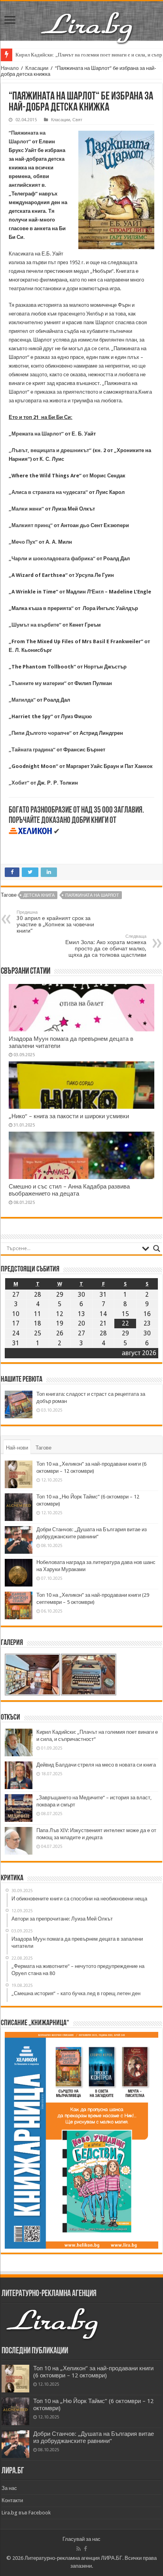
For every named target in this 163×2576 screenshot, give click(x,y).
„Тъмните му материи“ (38, 683)
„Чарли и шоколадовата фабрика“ (52, 559)
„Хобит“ (19, 783)
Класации (37, 68)
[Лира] (87, 19)
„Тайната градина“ (32, 750)
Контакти (12, 2500)
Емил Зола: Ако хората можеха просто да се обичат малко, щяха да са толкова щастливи (106, 946)
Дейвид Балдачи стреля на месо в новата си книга (96, 1765)
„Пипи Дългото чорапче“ (40, 733)
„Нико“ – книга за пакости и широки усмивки (69, 1116)
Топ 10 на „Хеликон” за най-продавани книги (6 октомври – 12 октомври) (93, 2372)
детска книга (39, 895)
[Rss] (79, 2549)
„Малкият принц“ (31, 525)
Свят (77, 120)
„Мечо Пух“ (23, 542)
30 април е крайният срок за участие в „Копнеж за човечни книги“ (55, 922)
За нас (9, 2488)
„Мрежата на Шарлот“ (36, 434)
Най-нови (17, 1448)
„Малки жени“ (26, 509)
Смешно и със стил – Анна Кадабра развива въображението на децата (69, 1190)
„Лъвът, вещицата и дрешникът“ (51, 450)
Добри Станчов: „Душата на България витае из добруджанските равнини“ (94, 2437)
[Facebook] (85, 2549)
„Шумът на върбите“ (35, 625)
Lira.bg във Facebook (26, 2513)
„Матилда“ (22, 700)
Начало (10, 68)
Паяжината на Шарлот (92, 895)
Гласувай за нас (81, 2539)
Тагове (44, 1448)
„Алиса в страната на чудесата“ (48, 492)
